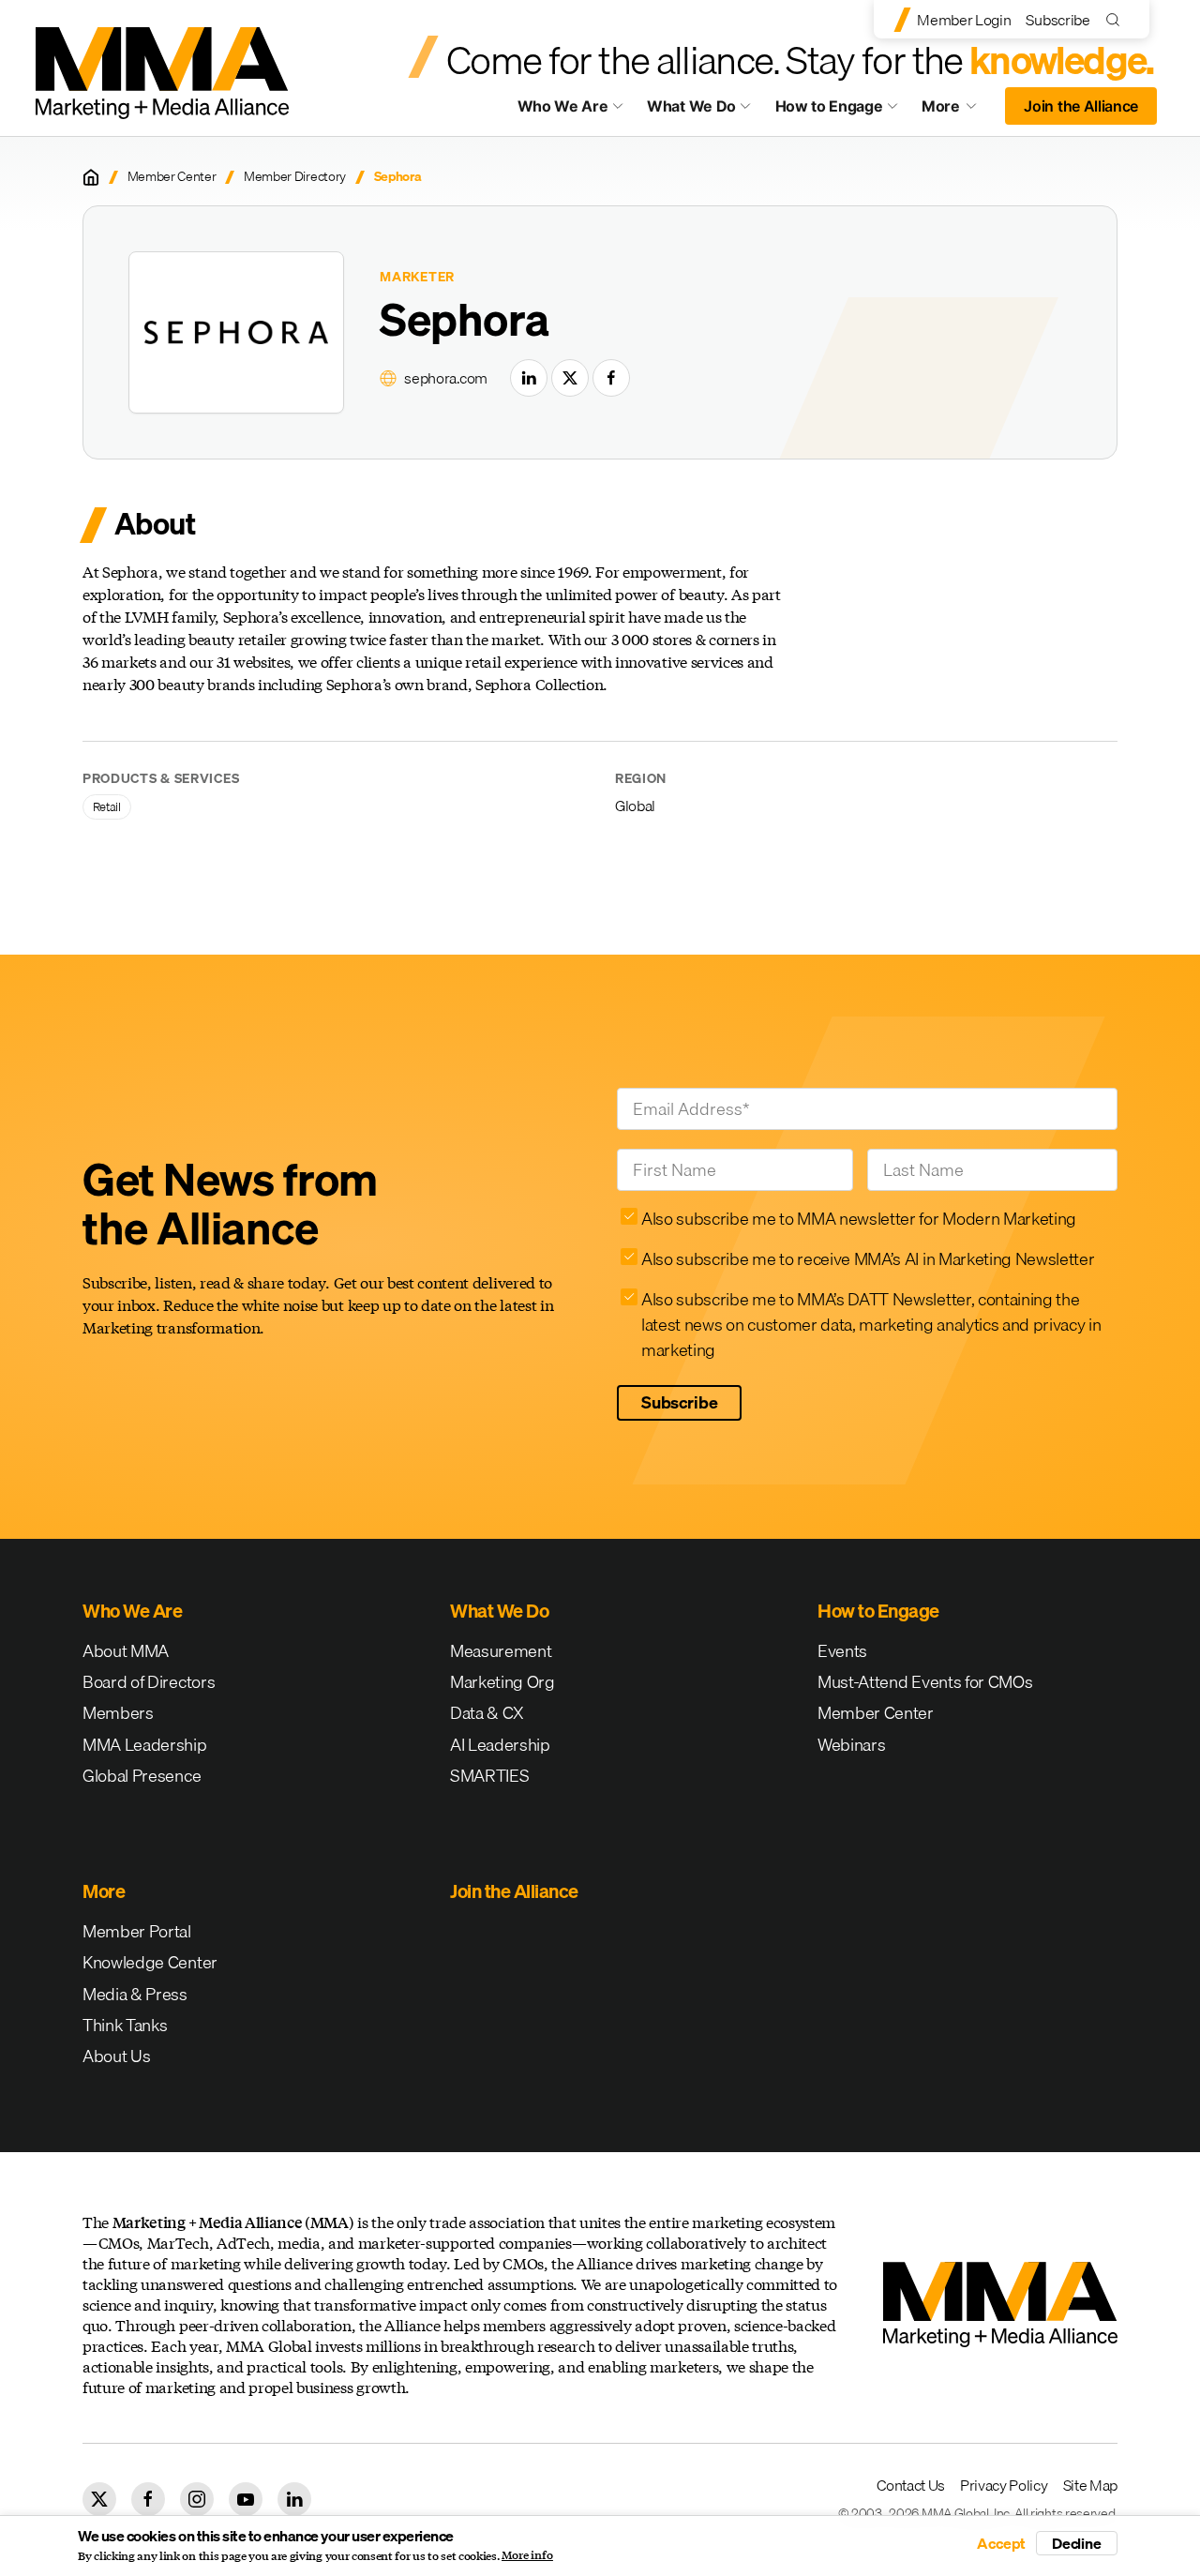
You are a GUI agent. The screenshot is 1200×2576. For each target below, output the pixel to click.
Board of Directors (149, 1682)
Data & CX (487, 1713)
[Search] (1117, 19)
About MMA (126, 1651)
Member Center (172, 177)
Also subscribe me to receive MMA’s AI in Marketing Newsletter (868, 1259)
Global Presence (142, 1776)
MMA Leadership (145, 1745)
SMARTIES (489, 1776)
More (958, 111)
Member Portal (137, 1931)
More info (527, 2555)
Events (842, 1651)
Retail (107, 806)
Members (118, 1713)
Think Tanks (125, 2025)
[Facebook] (611, 378)
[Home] (91, 177)
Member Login (964, 20)
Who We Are (563, 106)
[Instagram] (197, 2499)
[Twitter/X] (99, 2499)
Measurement (501, 1651)
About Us (116, 2056)
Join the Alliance (1081, 106)
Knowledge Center (150, 1962)
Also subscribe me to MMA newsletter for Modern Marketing (859, 1219)
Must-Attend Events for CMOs (925, 1682)
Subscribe (1057, 20)
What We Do (691, 106)
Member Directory (295, 177)
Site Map (1090, 2485)
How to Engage (829, 106)
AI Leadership (500, 1745)
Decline (1077, 2543)
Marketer (417, 277)
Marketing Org (502, 1682)
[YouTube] (246, 2499)
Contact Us (911, 2485)
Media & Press (135, 1994)
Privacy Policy (1004, 2485)
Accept (1001, 2543)
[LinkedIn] (529, 378)
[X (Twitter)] (570, 378)
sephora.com (445, 378)
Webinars (851, 1745)
